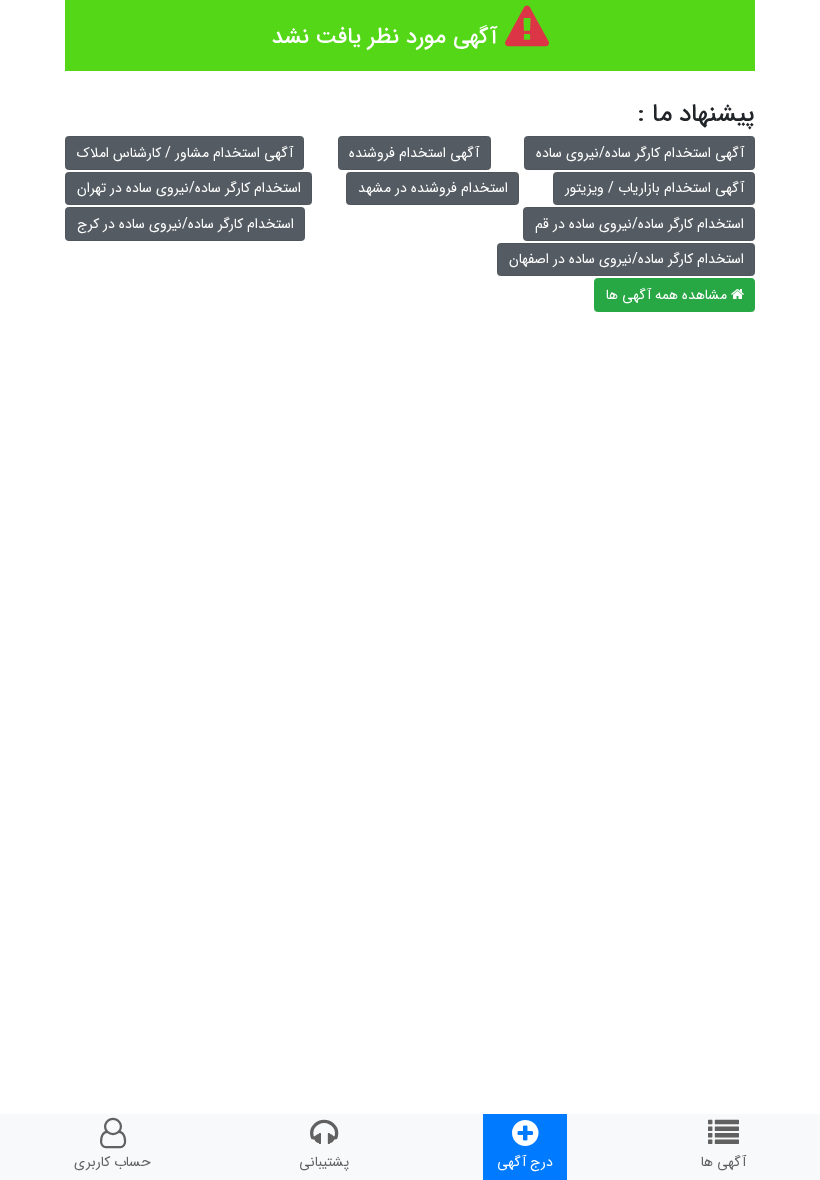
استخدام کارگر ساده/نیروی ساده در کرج (185, 224)
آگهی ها (723, 1162)
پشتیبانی (324, 1162)
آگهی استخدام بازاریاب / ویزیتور (654, 188)
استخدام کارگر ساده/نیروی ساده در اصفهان (626, 259)
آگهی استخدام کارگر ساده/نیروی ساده (640, 153)
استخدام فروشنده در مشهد (433, 188)
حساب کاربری (112, 1162)
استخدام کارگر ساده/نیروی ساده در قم (639, 224)
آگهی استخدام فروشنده (414, 153)
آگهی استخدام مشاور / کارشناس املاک (185, 153)
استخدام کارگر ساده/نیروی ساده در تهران (189, 188)
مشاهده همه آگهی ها (668, 295)
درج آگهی (525, 1162)
